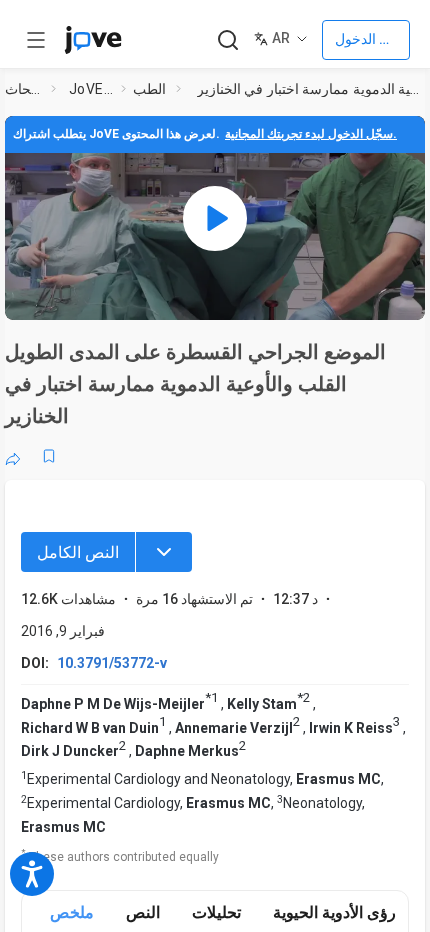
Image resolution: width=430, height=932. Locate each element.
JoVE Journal (91, 89)
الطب (149, 89)
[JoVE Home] (93, 40)
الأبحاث (24, 89)
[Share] (13, 456)
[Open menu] (36, 40)
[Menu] (164, 552)
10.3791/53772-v (112, 663)
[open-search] (227, 40)
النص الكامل (78, 552)
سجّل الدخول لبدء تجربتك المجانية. (311, 134)
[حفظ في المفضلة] (49, 456)
